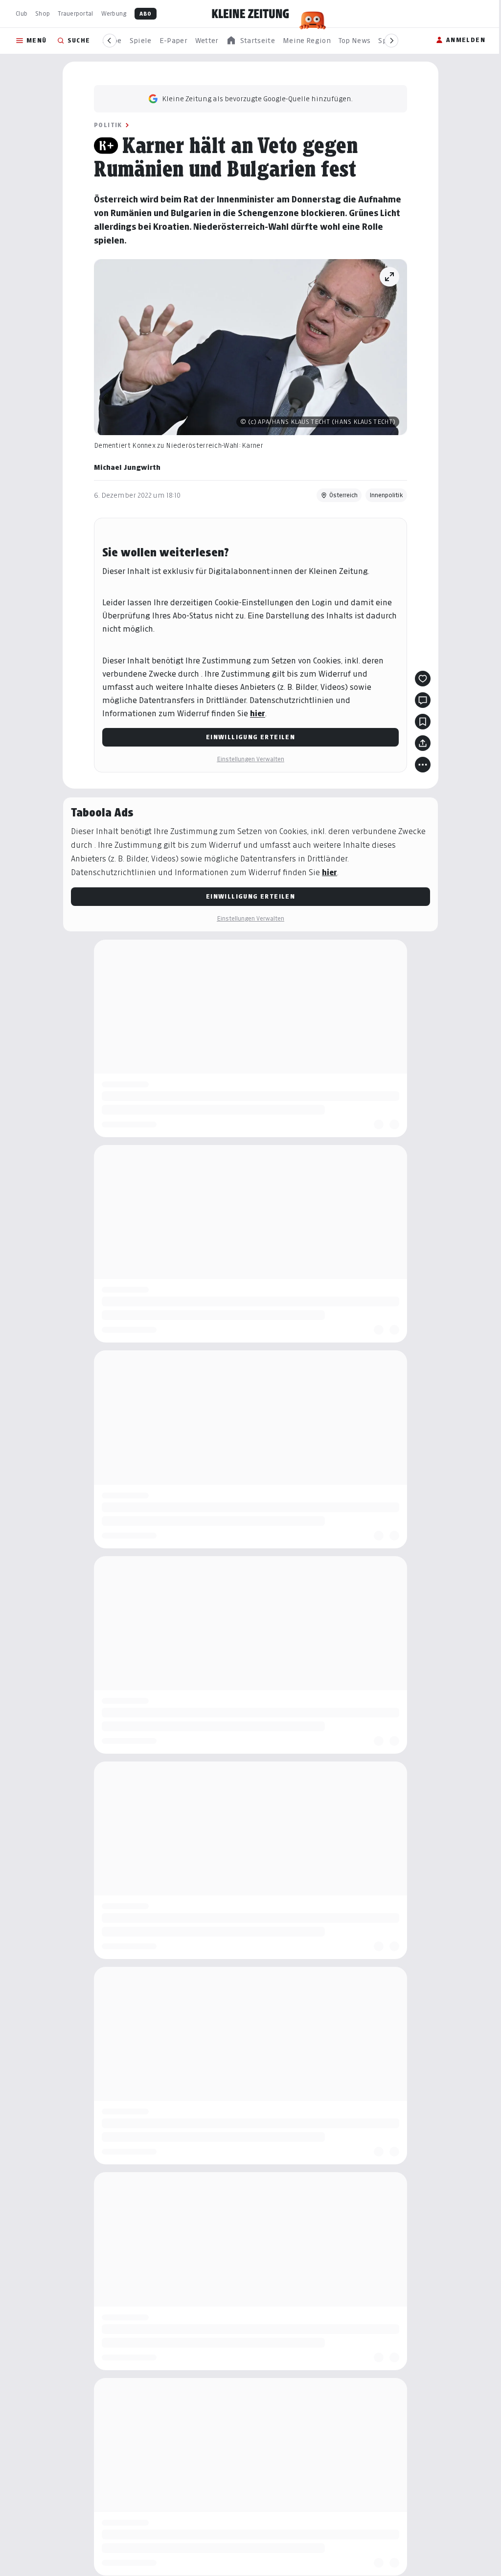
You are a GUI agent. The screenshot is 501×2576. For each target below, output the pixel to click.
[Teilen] (423, 743)
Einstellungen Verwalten (250, 759)
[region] (250, 41)
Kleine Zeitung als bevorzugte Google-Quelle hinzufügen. (257, 99)
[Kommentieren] (423, 700)
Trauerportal (75, 13)
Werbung (114, 13)
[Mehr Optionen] (423, 765)
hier (258, 714)
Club (22, 13)
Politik (108, 125)
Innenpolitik (386, 495)
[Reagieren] (423, 679)
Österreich (343, 495)
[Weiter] (391, 41)
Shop (43, 13)
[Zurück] (110, 41)
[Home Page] (250, 14)
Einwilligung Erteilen (250, 737)
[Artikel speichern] (423, 722)
